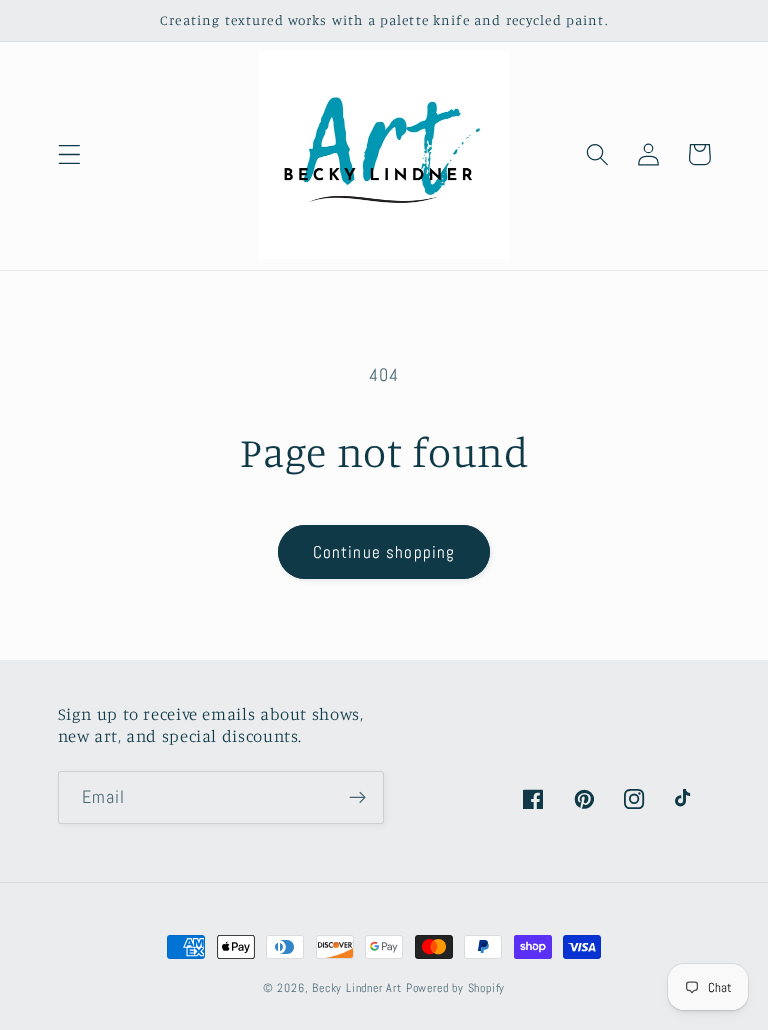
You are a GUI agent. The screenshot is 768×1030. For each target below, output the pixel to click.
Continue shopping (384, 552)
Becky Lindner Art (357, 988)
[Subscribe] (357, 798)
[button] (69, 154)
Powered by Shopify (456, 988)
